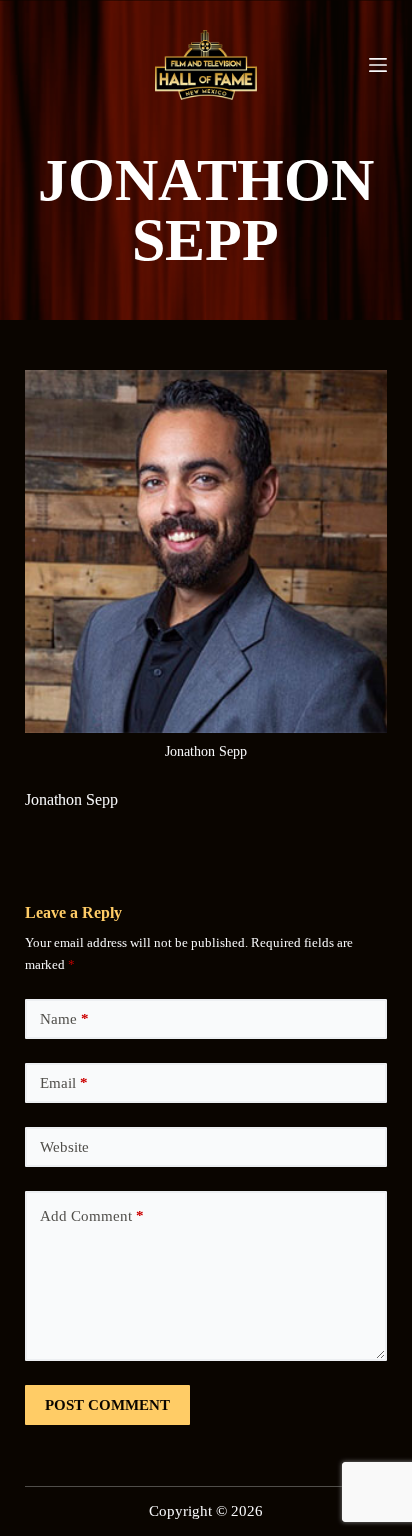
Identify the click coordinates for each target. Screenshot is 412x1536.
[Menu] (378, 65)
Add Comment (92, 1216)
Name (64, 1019)
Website (64, 1147)
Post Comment (107, 1405)
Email (64, 1083)
